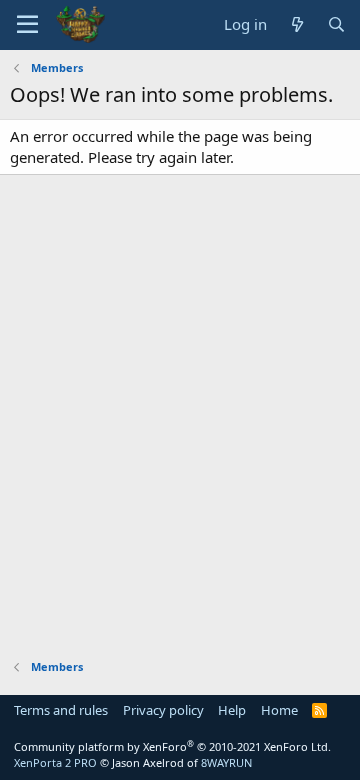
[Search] (336, 24)
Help (232, 710)
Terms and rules (61, 710)
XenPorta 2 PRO (55, 762)
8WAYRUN (226, 762)
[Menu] (27, 25)
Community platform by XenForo (172, 746)
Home (279, 710)
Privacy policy (163, 710)
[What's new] (296, 24)
